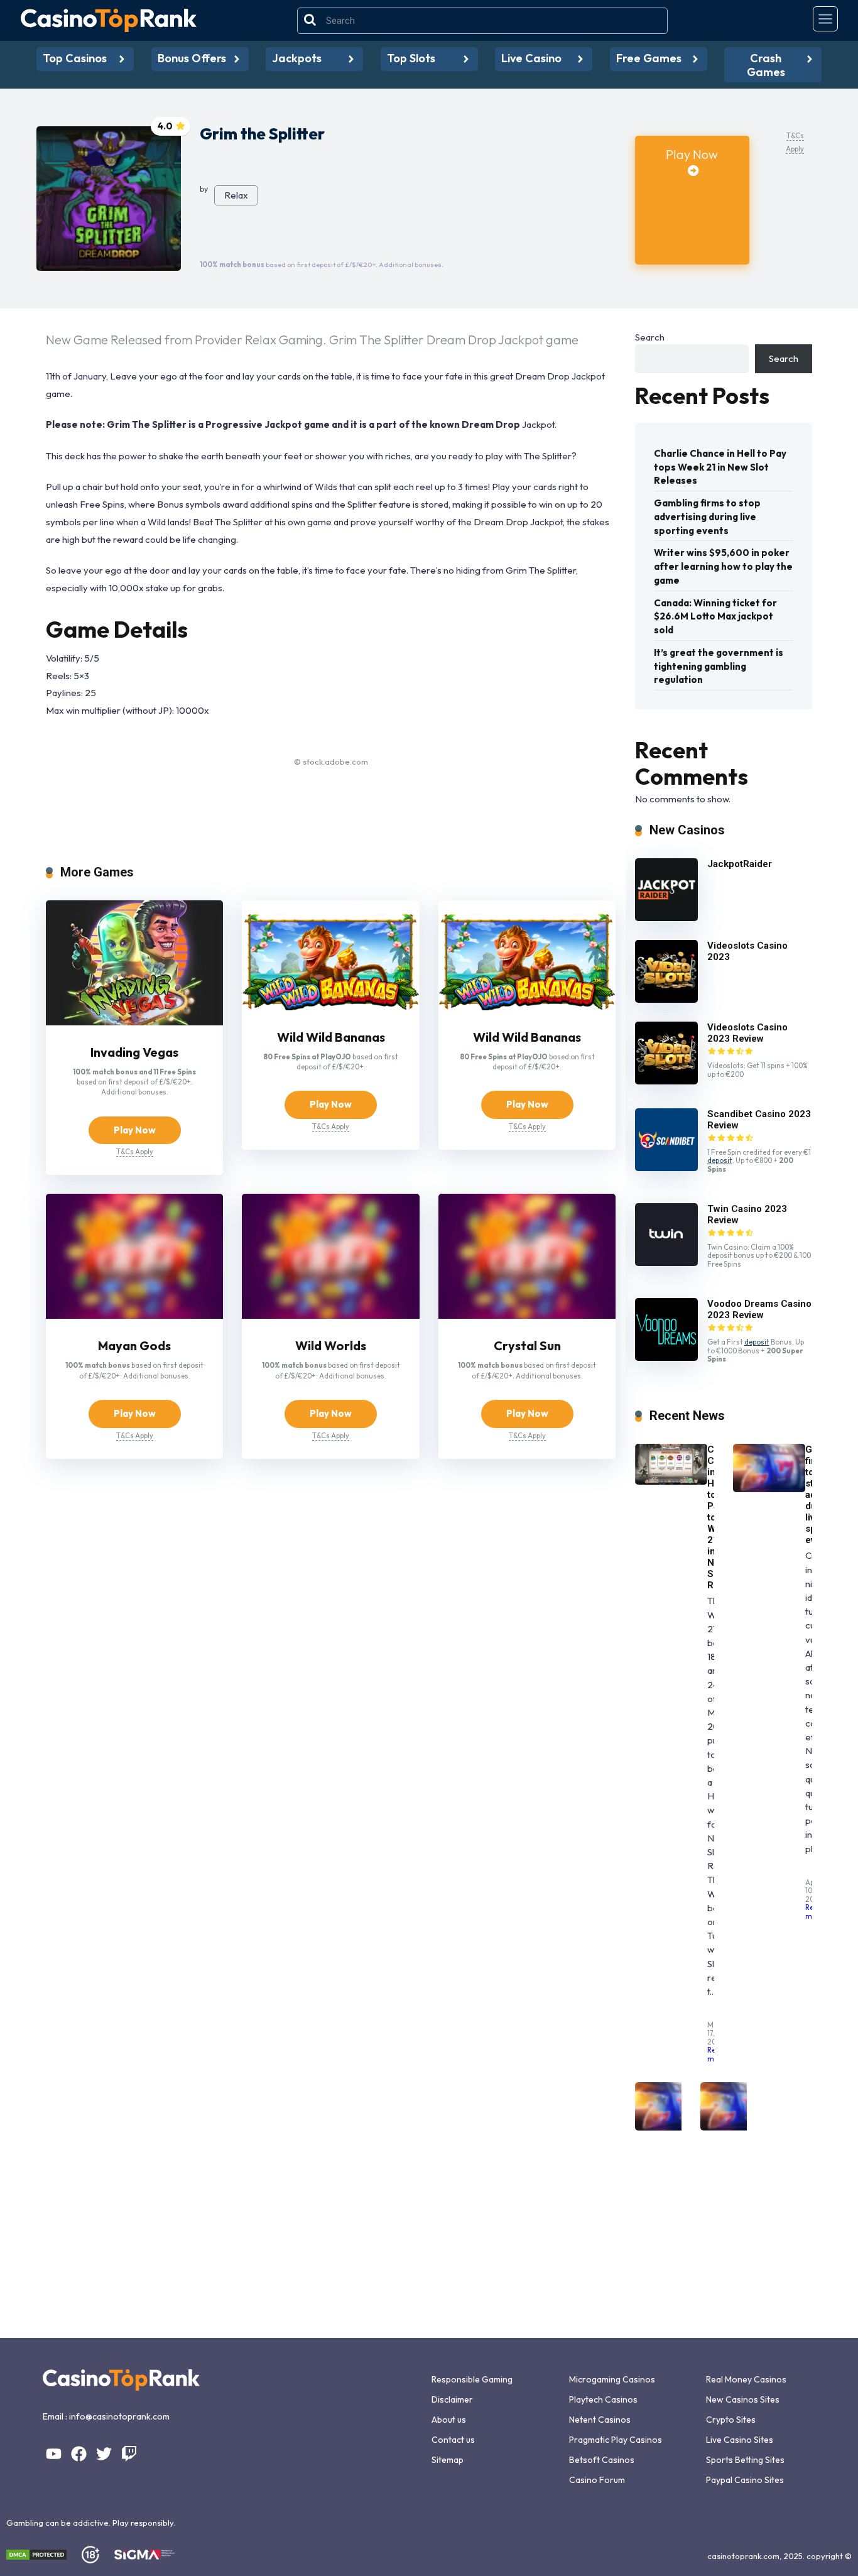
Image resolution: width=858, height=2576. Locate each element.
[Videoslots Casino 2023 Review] (666, 1081)
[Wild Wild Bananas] (330, 1007)
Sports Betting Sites (745, 2460)
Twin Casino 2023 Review (747, 1214)
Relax (236, 195)
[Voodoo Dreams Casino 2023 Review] (666, 1357)
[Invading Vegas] (134, 1022)
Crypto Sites (731, 2420)
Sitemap (448, 2460)
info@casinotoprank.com (119, 2416)
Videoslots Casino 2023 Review (747, 1033)
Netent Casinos (600, 2420)
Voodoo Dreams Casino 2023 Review (759, 1309)
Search (650, 337)
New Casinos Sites (743, 2399)
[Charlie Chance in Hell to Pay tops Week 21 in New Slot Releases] (671, 1481)
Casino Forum (597, 2480)
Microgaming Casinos (612, 2379)
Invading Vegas (134, 1052)
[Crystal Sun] (527, 1315)
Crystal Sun (527, 1345)
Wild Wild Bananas (331, 1037)
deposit (720, 1160)
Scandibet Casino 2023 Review (759, 1120)
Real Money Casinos (746, 2379)
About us (449, 2420)
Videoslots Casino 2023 (747, 951)
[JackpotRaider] (666, 918)
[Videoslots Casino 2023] (666, 999)
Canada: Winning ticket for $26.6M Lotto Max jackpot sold (715, 617)
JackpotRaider (740, 864)
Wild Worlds (331, 1345)
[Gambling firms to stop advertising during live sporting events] (769, 1489)
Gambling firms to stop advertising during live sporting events (707, 517)
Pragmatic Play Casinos (616, 2440)
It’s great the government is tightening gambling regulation (719, 666)
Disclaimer (452, 2399)
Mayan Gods (134, 1345)
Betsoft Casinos (602, 2460)
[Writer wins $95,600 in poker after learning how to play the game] (671, 2127)
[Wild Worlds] (330, 1315)
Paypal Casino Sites (745, 2480)
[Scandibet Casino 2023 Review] (666, 1168)
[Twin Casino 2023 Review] (666, 1263)
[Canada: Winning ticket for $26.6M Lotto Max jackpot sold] (736, 2127)
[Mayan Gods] (134, 1315)
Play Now (692, 154)
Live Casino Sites (740, 2440)
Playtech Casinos (603, 2399)
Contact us (453, 2440)
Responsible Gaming (472, 2379)
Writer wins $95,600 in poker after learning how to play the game (723, 566)
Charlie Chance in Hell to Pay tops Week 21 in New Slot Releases (720, 467)
